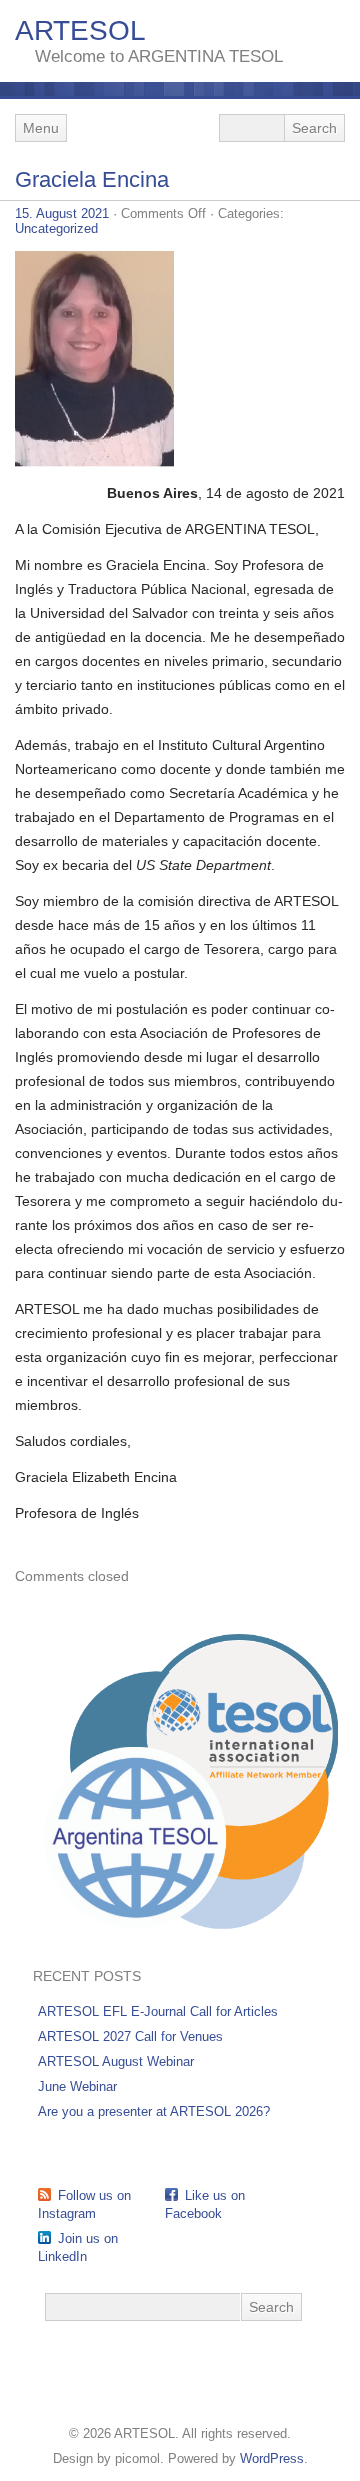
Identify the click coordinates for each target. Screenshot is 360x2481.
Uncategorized (56, 228)
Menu (41, 128)
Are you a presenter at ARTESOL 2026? (154, 2111)
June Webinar (77, 2086)
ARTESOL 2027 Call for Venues (130, 2036)
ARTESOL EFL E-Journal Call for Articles (158, 2011)
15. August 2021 (62, 213)
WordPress (272, 2458)
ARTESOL (80, 30)
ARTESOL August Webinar (116, 2061)
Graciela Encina (92, 179)
